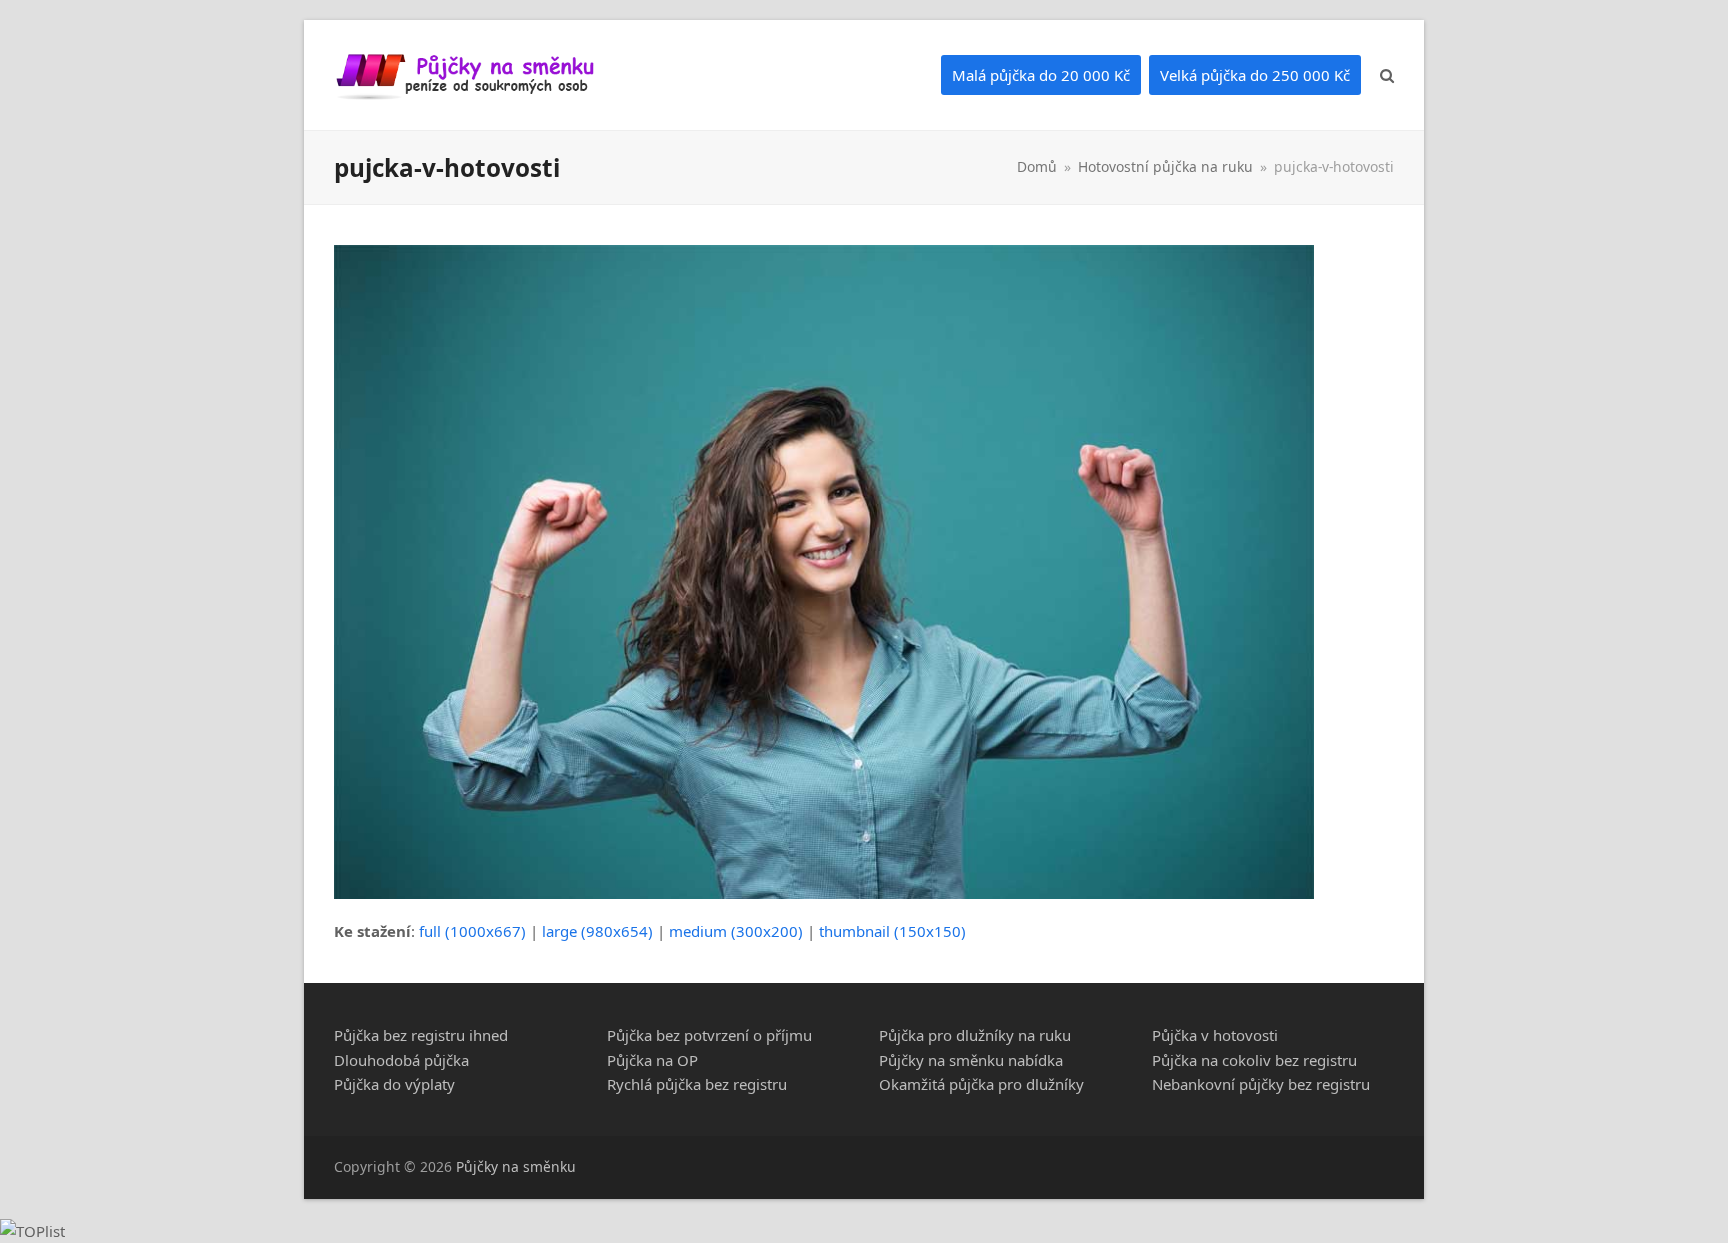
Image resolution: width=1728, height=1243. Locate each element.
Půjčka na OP (652, 1060)
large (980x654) (597, 931)
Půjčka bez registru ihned (421, 1035)
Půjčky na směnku (516, 1166)
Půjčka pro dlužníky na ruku (975, 1035)
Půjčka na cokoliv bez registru (1254, 1060)
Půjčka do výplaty (394, 1084)
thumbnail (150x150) (892, 931)
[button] (1387, 75)
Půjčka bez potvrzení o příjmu (709, 1035)
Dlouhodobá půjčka (401, 1060)
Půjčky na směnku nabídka (971, 1060)
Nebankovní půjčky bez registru (1261, 1084)
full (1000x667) (472, 931)
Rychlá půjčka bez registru (697, 1084)
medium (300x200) (736, 931)
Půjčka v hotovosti (1215, 1035)
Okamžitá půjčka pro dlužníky (981, 1084)
